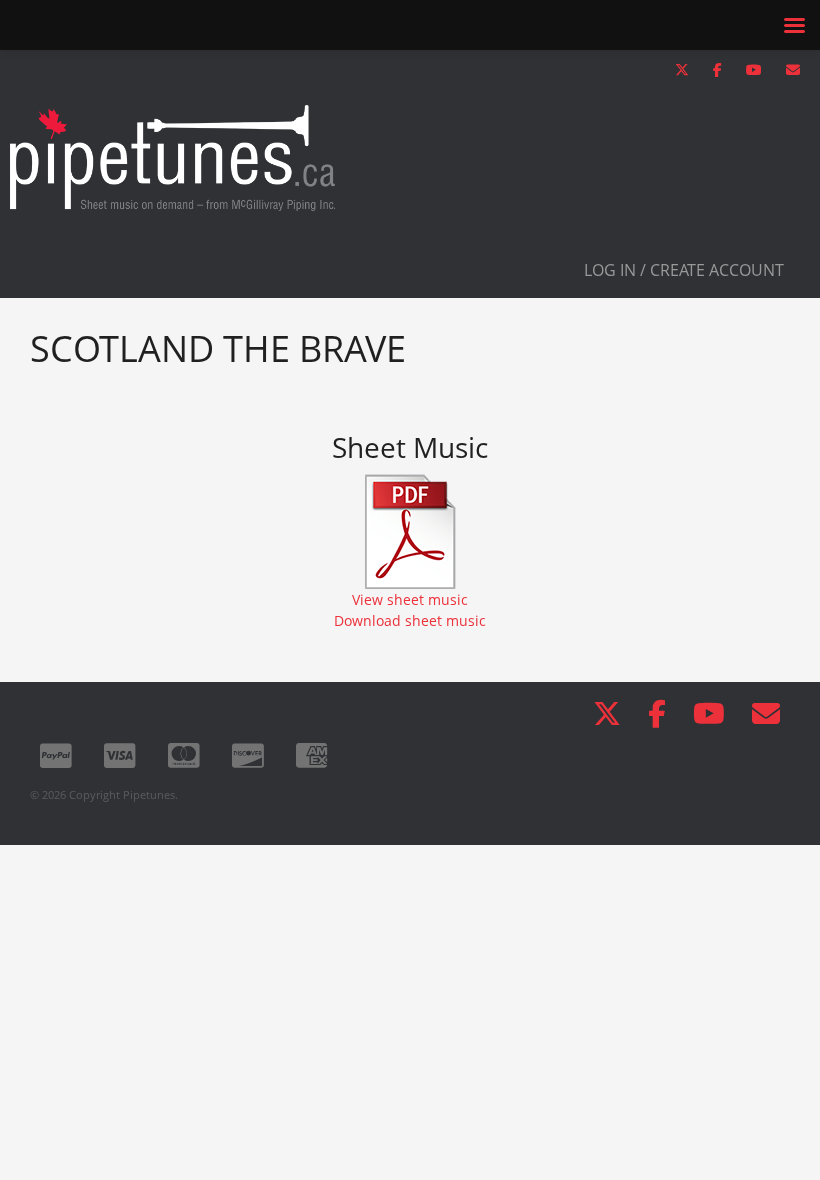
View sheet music (410, 599)
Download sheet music (410, 620)
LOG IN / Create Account (684, 270)
